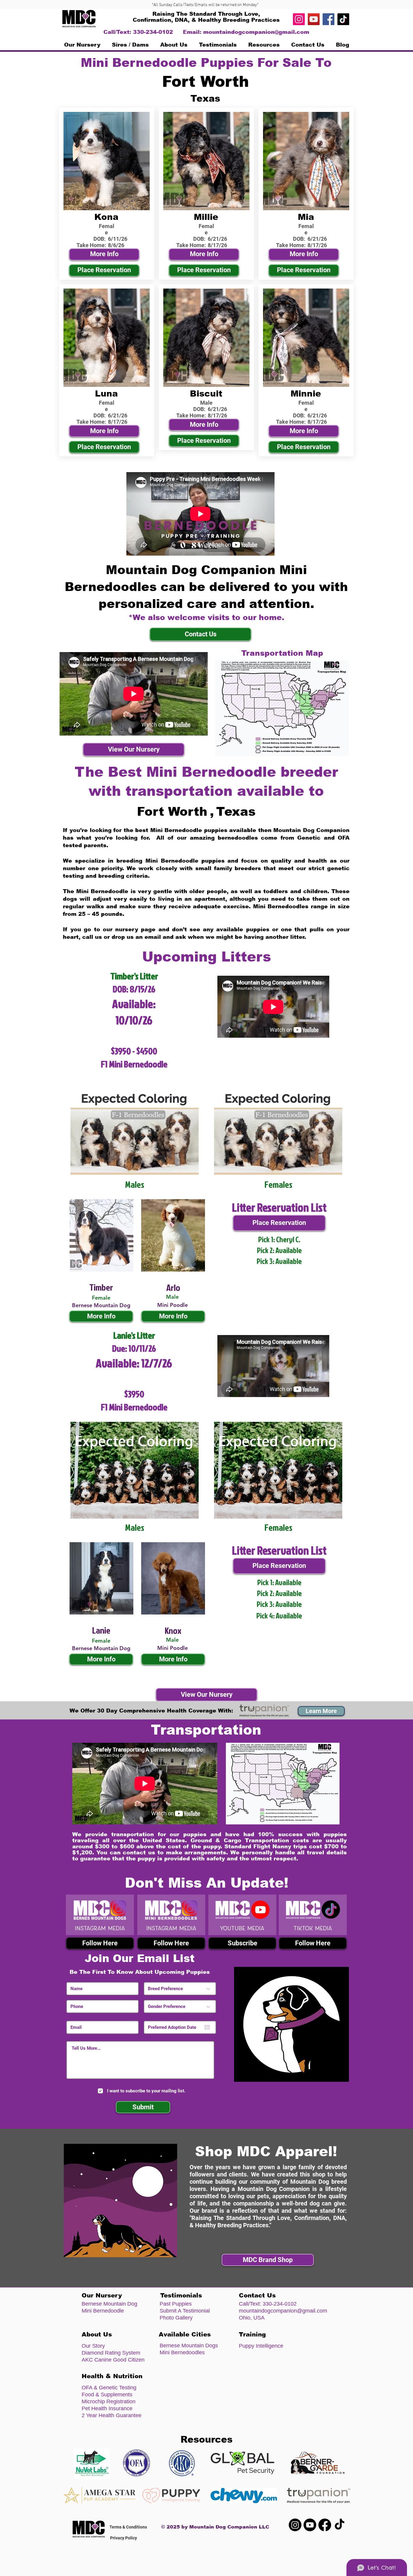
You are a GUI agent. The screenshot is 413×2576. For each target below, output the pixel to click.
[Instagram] (299, 19)
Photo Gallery (176, 2318)
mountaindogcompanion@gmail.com (256, 32)
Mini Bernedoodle (103, 2311)
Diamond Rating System (111, 2353)
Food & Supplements (107, 2395)
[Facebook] (328, 19)
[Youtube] (310, 2525)
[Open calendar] (207, 2027)
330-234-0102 (280, 2304)
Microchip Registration (109, 2401)
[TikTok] (343, 19)
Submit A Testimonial (185, 2311)
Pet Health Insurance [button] (107, 2408)
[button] (130, 45)
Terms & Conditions (128, 2527)
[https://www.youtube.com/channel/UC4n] (314, 19)
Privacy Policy (124, 2538)
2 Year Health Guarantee (112, 2415)
